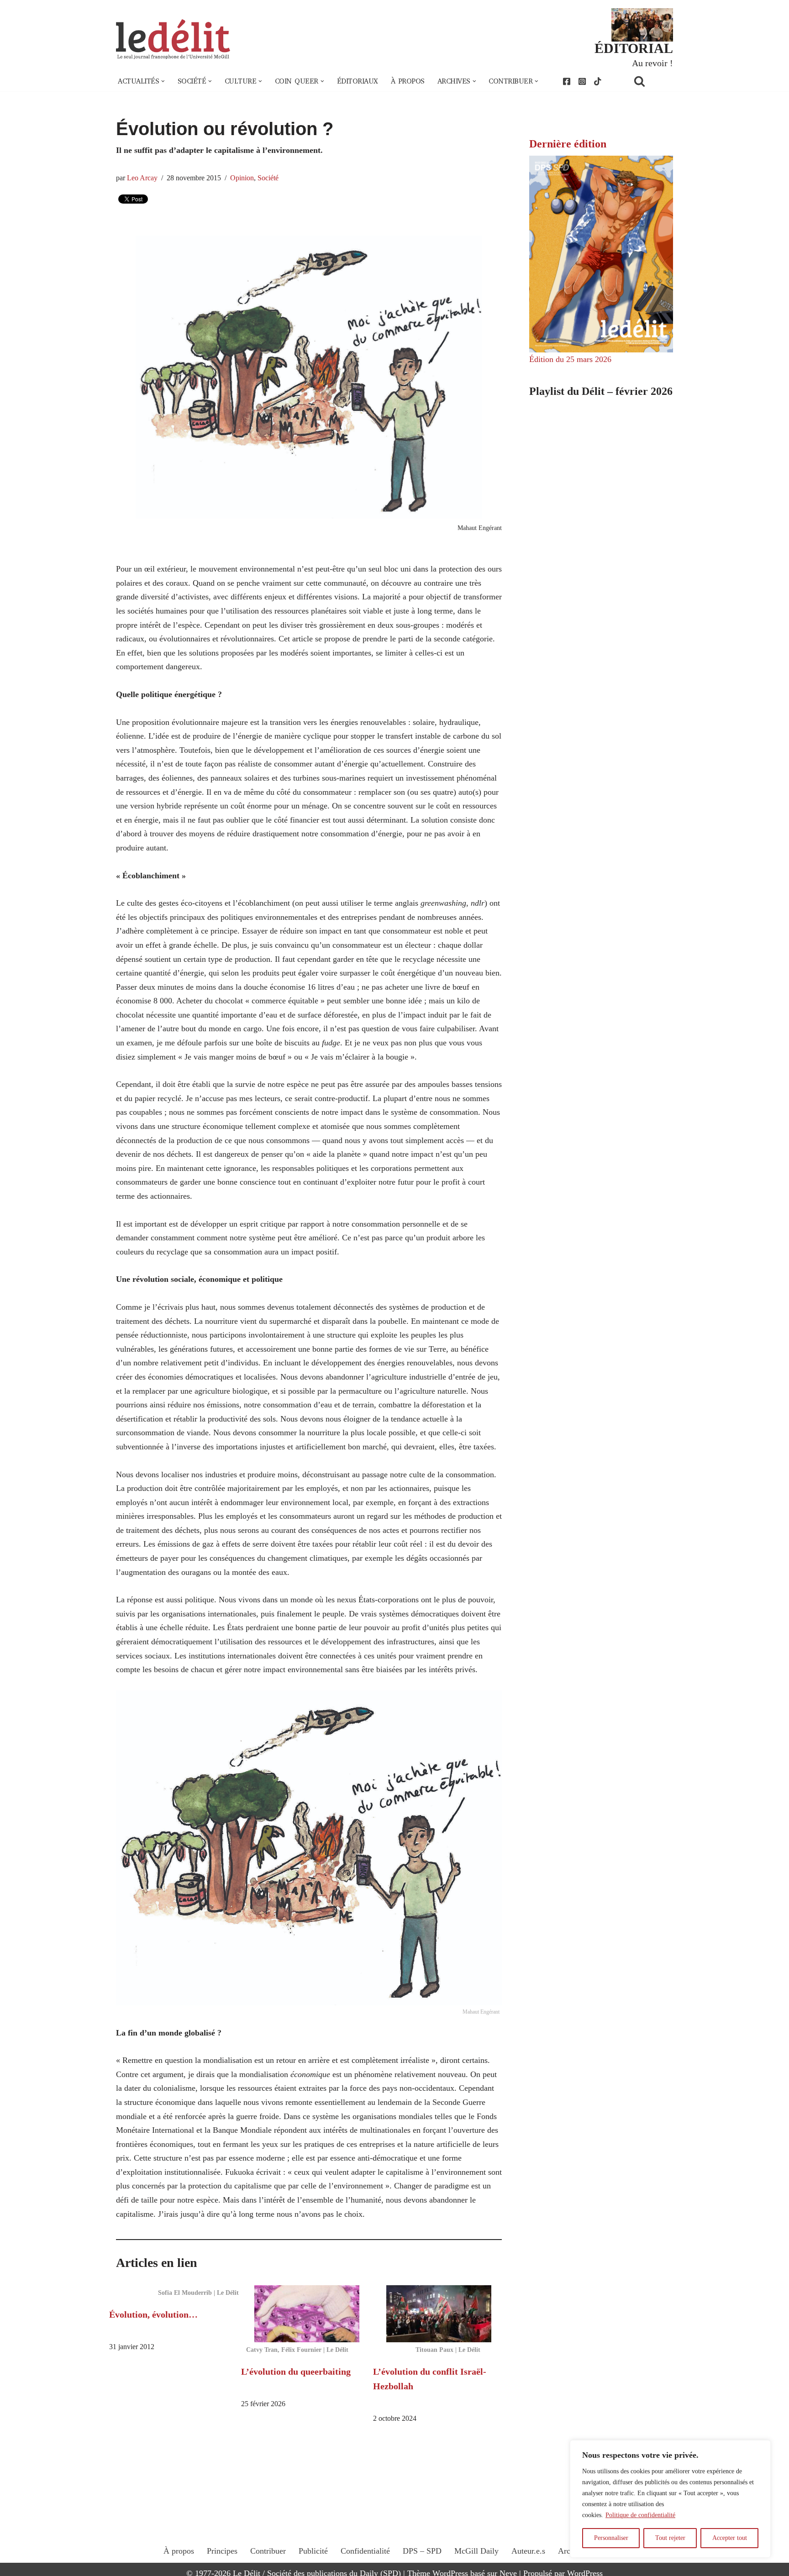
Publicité (313, 2551)
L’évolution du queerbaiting (296, 2371)
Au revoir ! (652, 63)
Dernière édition (568, 144)
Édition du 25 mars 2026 (570, 359)
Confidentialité (365, 2551)
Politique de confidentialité (640, 2515)
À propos (408, 81)
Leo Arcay (142, 178)
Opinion (242, 178)
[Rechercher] (651, 81)
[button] (163, 81)
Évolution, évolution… (153, 2314)
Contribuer (268, 2551)
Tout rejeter (670, 2538)
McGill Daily (476, 2551)
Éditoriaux (358, 81)
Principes (222, 2551)
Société (268, 178)
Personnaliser (611, 2538)
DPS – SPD (422, 2551)
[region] (670, 2499)
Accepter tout (730, 2538)
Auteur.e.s (528, 2551)
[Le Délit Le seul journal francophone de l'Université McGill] (173, 39)
